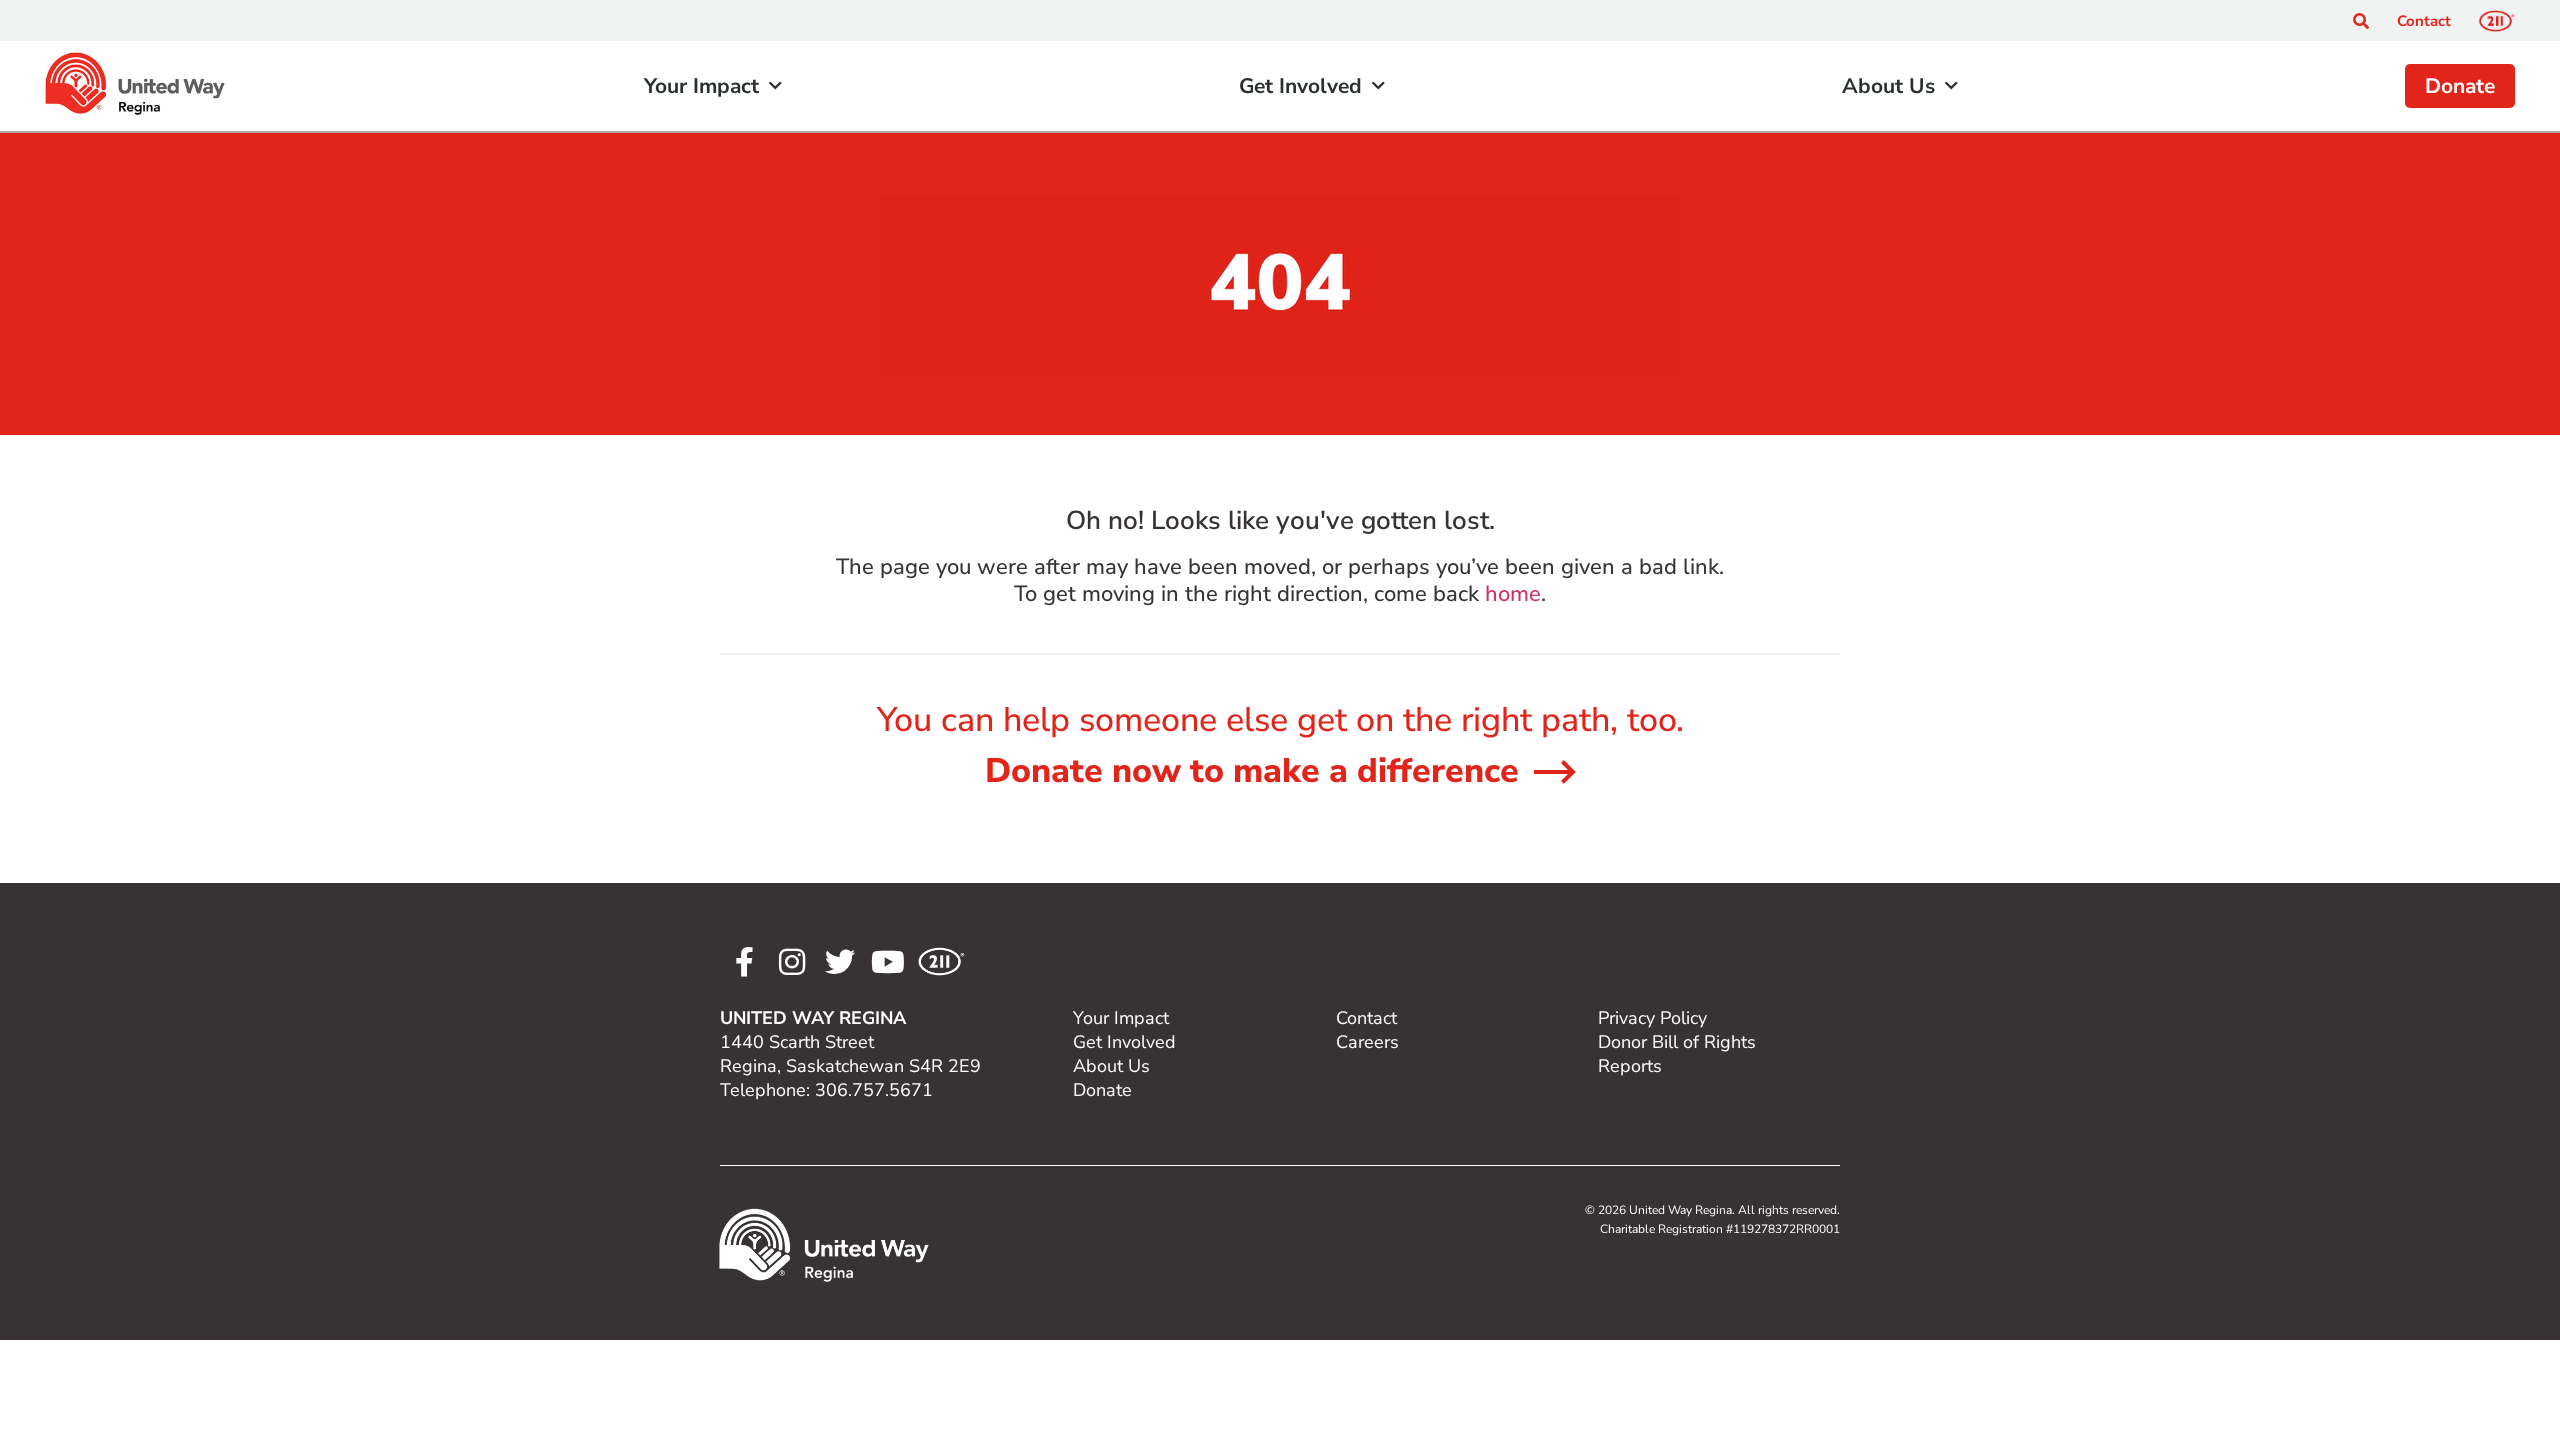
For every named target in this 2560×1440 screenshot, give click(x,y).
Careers (1367, 1042)
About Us (1888, 86)
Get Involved (1300, 86)
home (1513, 594)
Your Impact (701, 86)
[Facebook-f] (744, 962)
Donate (2460, 86)
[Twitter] (840, 962)
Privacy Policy (1652, 1018)
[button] (2361, 21)
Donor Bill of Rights (1677, 1042)
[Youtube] (888, 962)
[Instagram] (792, 962)
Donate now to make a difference (1252, 771)
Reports (1630, 1066)
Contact (2424, 21)
